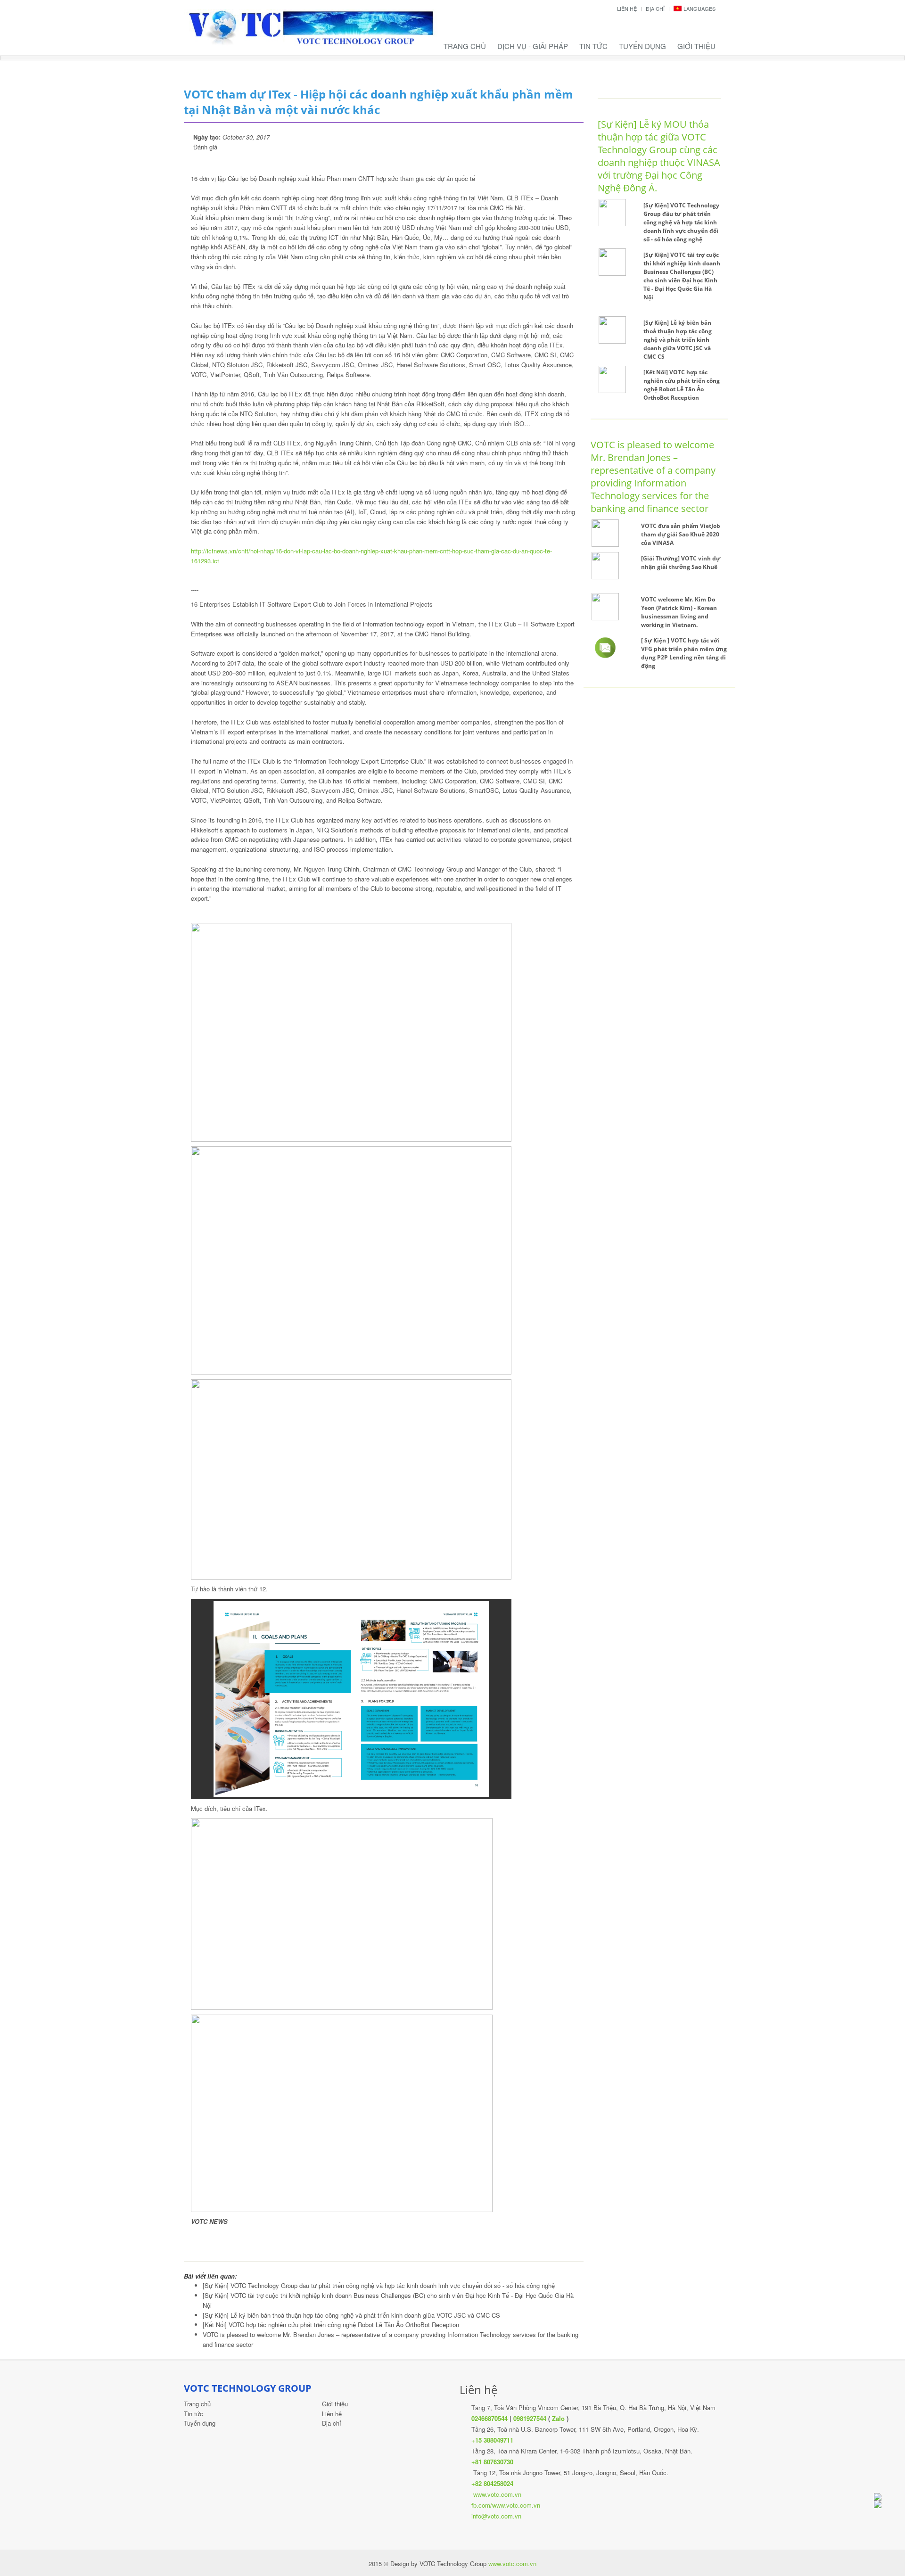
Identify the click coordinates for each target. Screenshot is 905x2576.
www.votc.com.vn (497, 2494)
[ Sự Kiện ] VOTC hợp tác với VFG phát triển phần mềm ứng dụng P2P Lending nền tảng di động (684, 653)
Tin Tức (593, 46)
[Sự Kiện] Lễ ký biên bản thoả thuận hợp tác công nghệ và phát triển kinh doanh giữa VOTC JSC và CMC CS (351, 2315)
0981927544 (530, 2418)
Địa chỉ (655, 8)
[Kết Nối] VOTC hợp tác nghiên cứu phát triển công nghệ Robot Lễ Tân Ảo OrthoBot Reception (331, 2325)
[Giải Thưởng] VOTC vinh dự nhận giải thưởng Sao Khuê (681, 563)
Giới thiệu (696, 46)
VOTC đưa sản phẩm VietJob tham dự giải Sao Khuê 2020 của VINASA (681, 534)
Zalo (558, 2418)
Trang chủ (465, 46)
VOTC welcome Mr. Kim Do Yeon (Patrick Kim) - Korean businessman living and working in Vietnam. (679, 612)
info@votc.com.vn (496, 2516)
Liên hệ (627, 8)
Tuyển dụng (642, 46)
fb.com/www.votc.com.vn (506, 2505)
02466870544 (490, 2418)
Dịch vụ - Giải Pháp (533, 46)
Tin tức (193, 2414)
